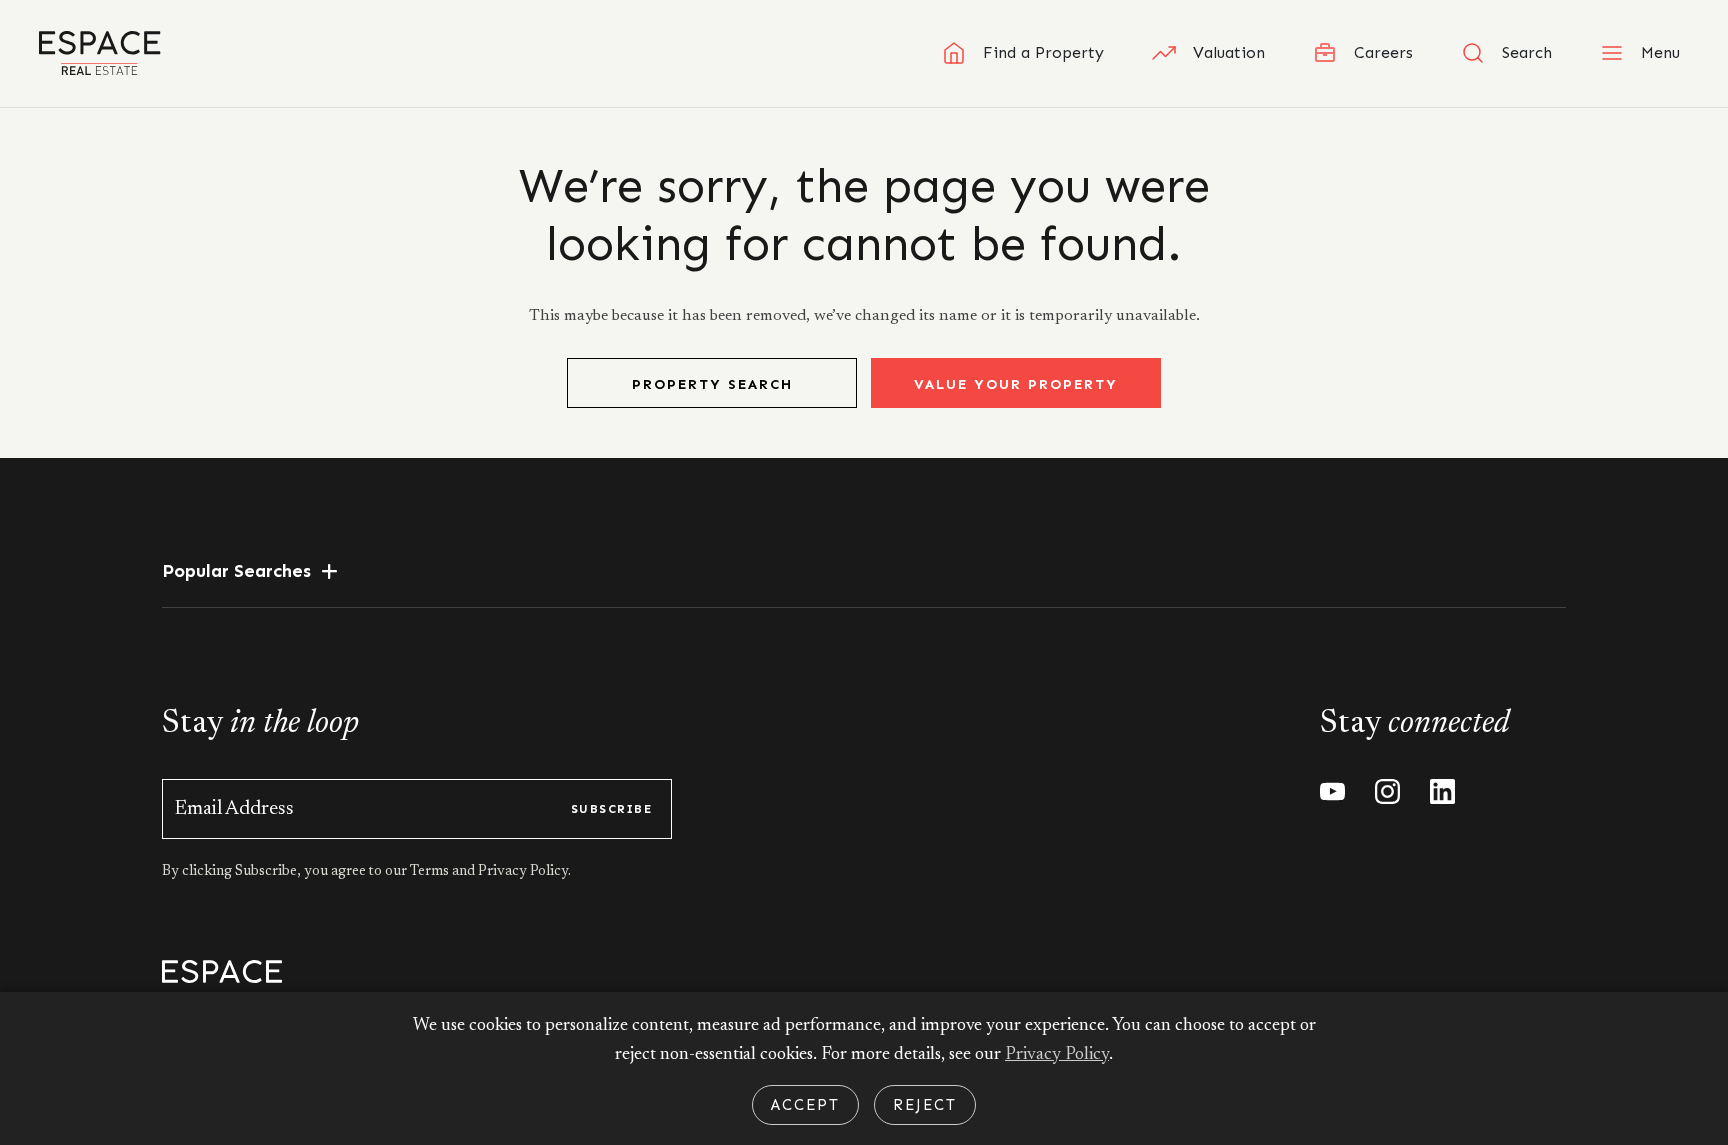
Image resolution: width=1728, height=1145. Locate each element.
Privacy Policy (1057, 1055)
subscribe (611, 809)
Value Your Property (1016, 384)
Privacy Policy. (523, 872)
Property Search (712, 384)
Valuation (1229, 52)
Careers (1383, 52)
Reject (925, 1105)
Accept (805, 1105)
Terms (431, 872)
